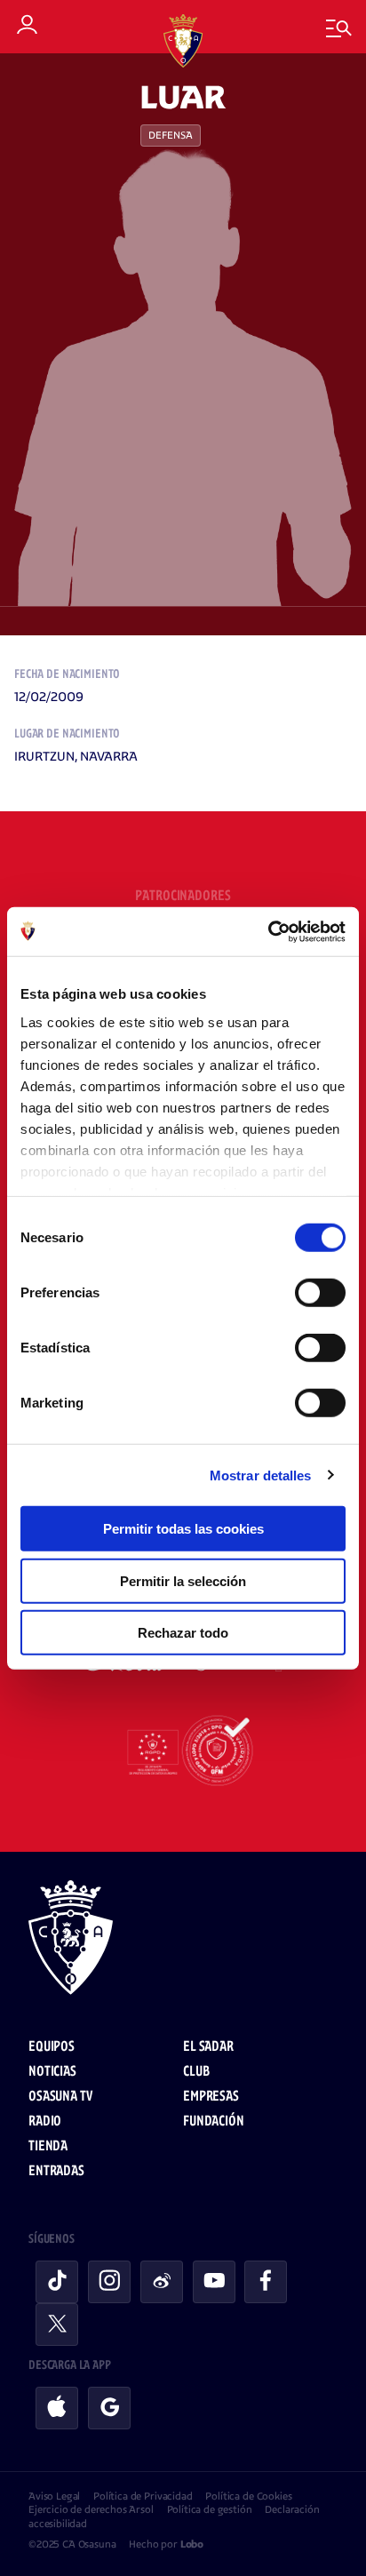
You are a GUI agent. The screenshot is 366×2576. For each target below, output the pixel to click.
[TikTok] (57, 2282)
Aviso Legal (54, 2496)
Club (196, 2072)
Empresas (211, 2097)
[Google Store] (109, 2408)
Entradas (56, 2171)
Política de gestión (210, 2509)
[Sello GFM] (183, 1751)
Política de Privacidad (143, 2496)
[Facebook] (266, 2282)
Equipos (52, 2047)
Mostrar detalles (261, 1475)
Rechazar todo (183, 1633)
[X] (57, 2325)
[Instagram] (109, 2282)
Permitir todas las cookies (183, 1529)
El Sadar (208, 2047)
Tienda (48, 2146)
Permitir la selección (183, 1580)
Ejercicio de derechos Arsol (91, 2509)
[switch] (320, 1293)
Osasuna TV (60, 2097)
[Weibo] (162, 2282)
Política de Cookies (248, 2496)
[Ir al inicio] (183, 1940)
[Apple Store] (57, 2408)
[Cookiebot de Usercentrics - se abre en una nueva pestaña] (268, 931)
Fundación (214, 2121)
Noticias (52, 2072)
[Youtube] (214, 2282)
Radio (45, 2121)
